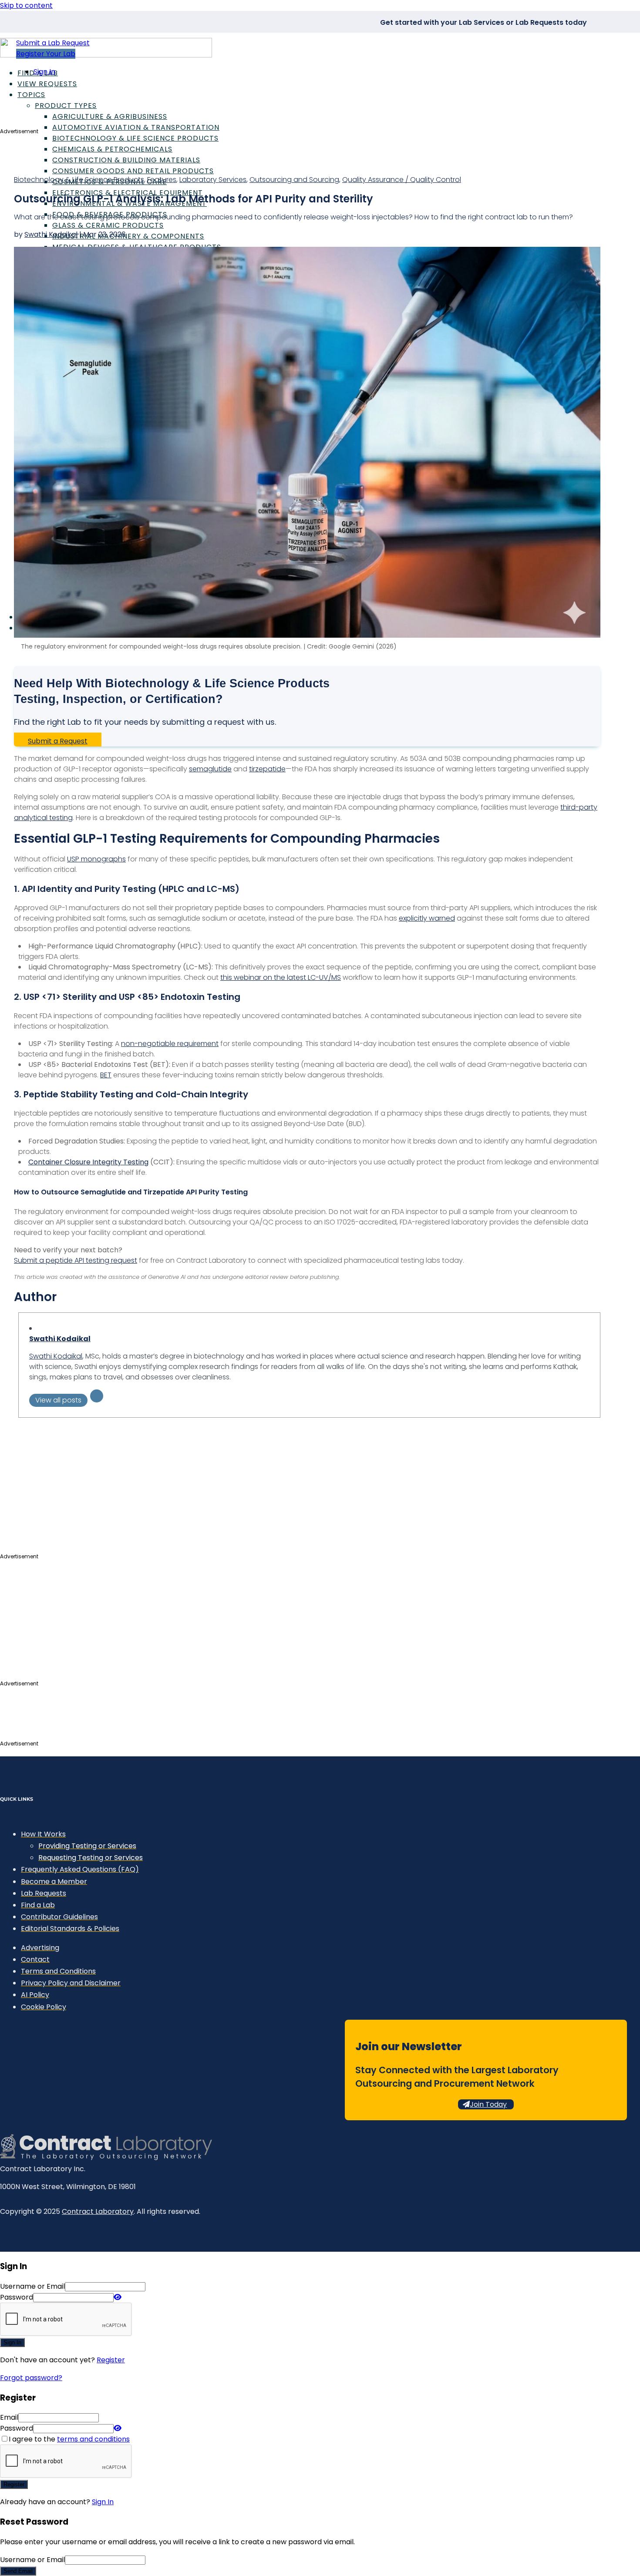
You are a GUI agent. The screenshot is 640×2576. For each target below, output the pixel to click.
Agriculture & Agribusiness (110, 116)
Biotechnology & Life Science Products (135, 138)
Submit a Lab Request (53, 43)
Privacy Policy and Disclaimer (71, 1983)
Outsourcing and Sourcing (294, 180)
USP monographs (96, 859)
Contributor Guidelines (59, 1917)
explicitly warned (427, 918)
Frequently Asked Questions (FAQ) (80, 1869)
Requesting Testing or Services (91, 1858)
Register (111, 2360)
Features (162, 180)
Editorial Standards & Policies (70, 1929)
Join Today (488, 2104)
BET (106, 1075)
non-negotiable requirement (170, 1044)
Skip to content (26, 5)
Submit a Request (58, 741)
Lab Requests (44, 1893)
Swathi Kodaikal (51, 234)
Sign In (44, 72)
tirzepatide (267, 769)
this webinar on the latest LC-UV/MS (281, 977)
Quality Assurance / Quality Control (402, 180)
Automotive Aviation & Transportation (136, 127)
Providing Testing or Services (87, 1846)
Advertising (40, 1948)
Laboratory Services (213, 180)
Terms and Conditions (58, 1971)
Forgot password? (31, 2378)
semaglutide (210, 769)
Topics (31, 95)
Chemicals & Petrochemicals (112, 149)
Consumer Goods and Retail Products (133, 171)
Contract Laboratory (98, 2211)
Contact (35, 1959)
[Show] (118, 2297)
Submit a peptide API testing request (76, 1260)
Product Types (66, 106)
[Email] (97, 1396)
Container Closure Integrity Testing (88, 1162)
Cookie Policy (44, 2007)
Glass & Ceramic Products (108, 225)
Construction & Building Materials (126, 160)
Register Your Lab (46, 54)
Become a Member (54, 1882)
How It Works (43, 1834)
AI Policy (35, 1995)
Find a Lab (38, 1905)
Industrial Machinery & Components (128, 236)
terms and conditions (93, 2439)
